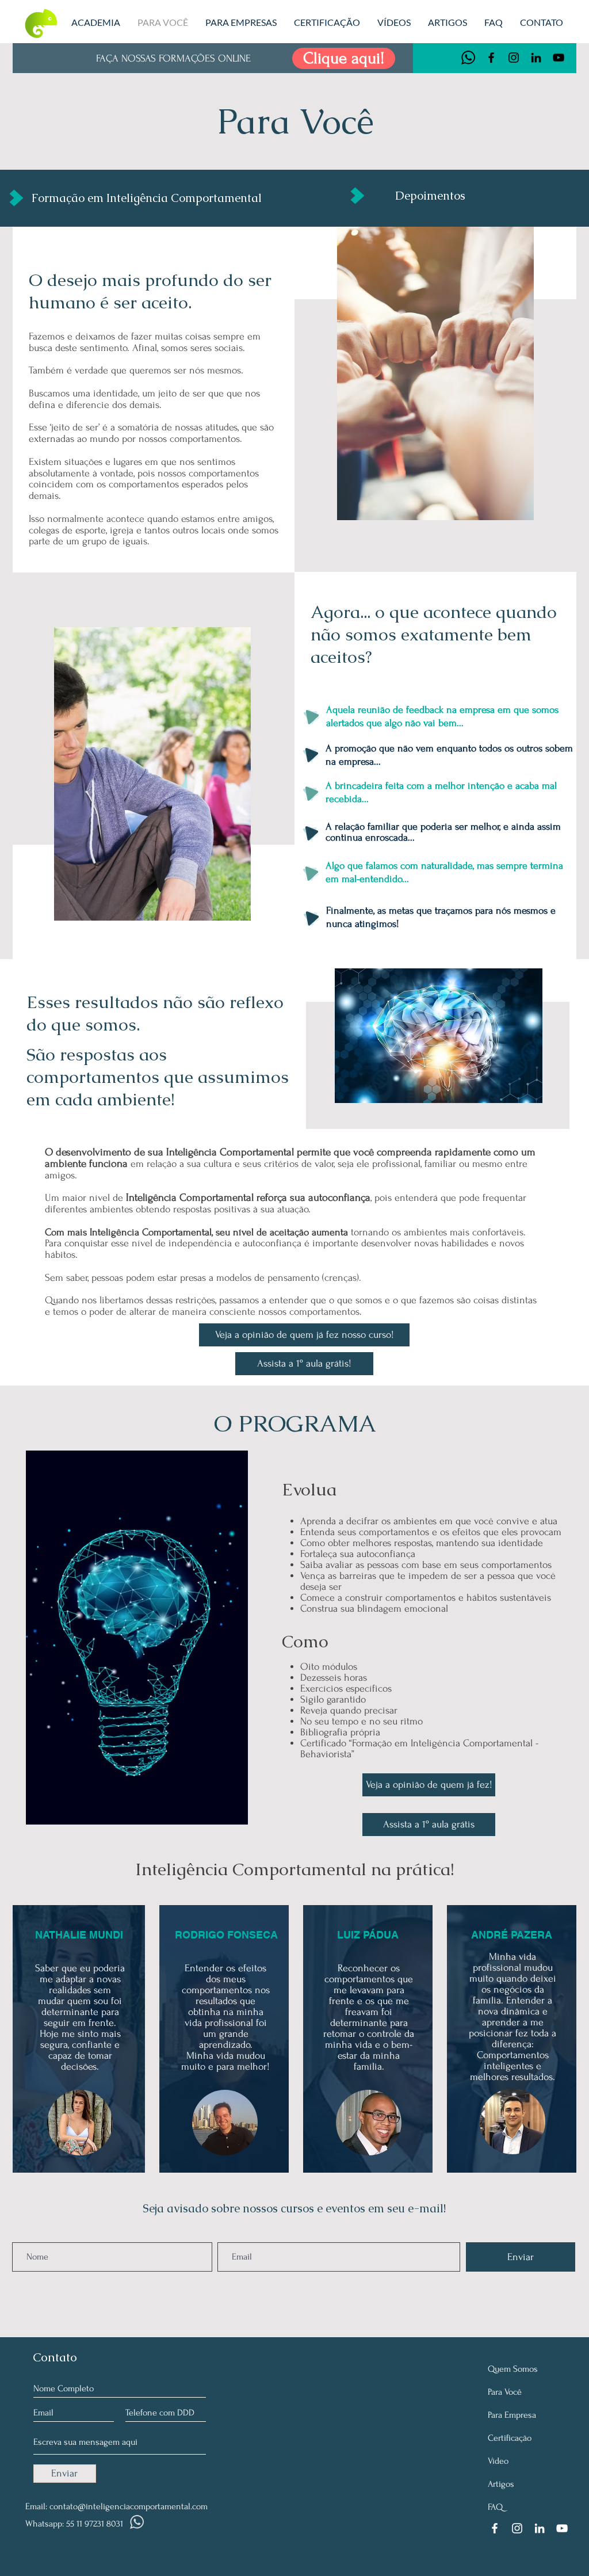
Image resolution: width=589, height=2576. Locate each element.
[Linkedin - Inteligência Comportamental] (536, 58)
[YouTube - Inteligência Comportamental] (559, 58)
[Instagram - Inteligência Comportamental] (514, 58)
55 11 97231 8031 (95, 2524)
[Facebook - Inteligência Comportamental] (491, 58)
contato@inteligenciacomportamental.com (129, 2506)
